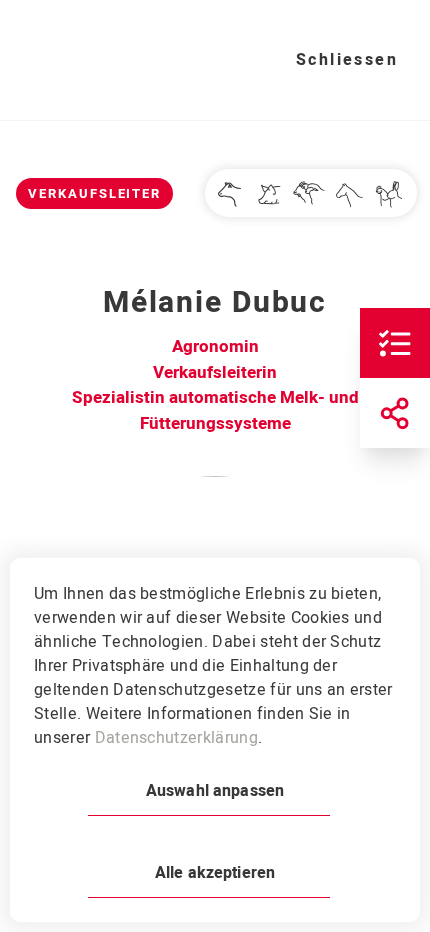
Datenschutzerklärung (176, 738)
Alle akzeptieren (215, 873)
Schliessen (347, 60)
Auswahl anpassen (215, 791)
